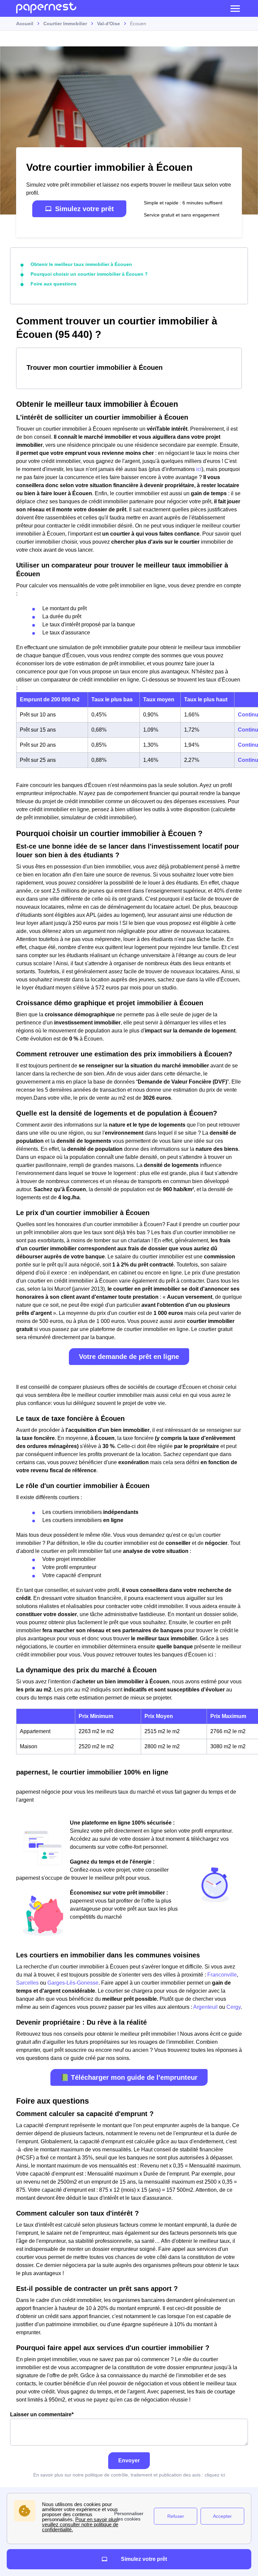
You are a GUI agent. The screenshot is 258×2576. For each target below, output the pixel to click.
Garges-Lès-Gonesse (73, 1983)
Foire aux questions (54, 284)
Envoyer (129, 2461)
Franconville (222, 1975)
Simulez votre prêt (84, 209)
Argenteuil (205, 2007)
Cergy (233, 2007)
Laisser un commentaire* (42, 2414)
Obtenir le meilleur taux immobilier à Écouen (81, 264)
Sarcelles (27, 1983)
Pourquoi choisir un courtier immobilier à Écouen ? (89, 274)
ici (199, 469)
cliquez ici (215, 2475)
